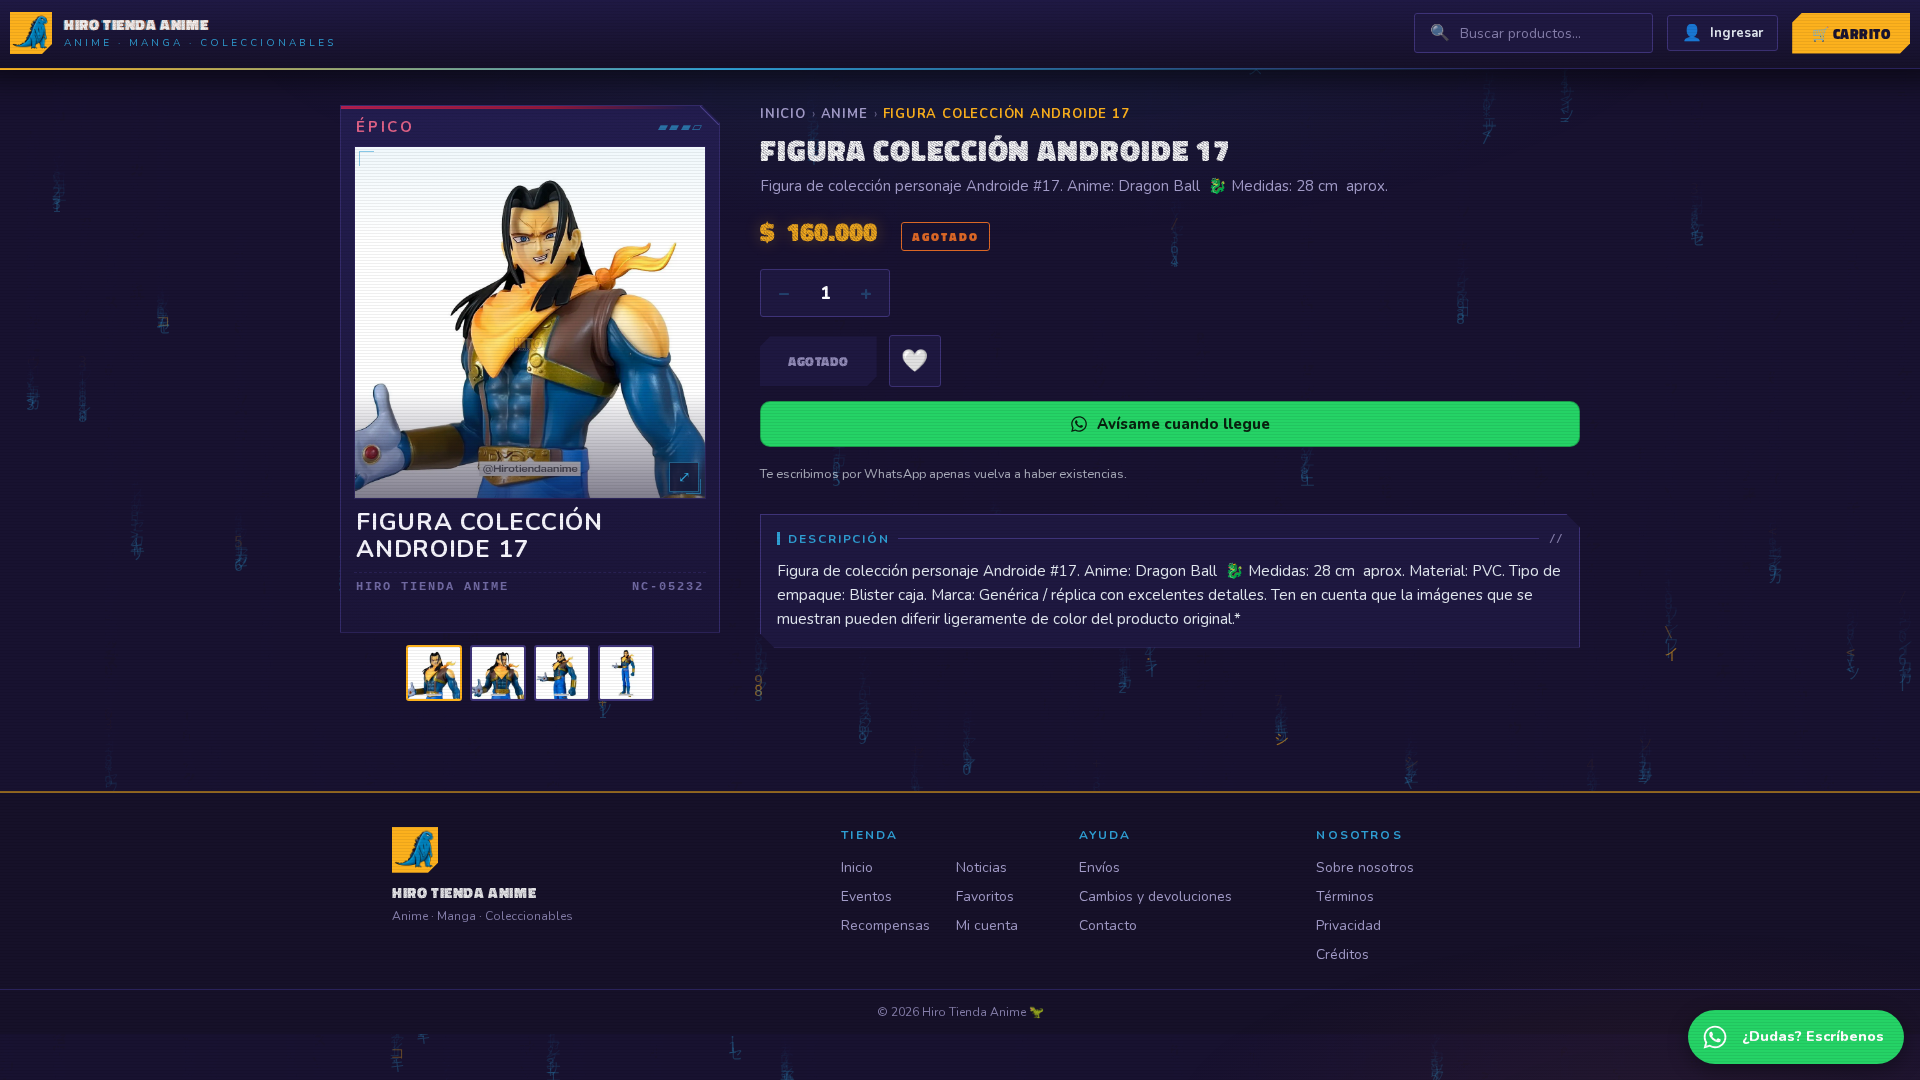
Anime (844, 114)
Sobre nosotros (1365, 867)
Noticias (981, 867)
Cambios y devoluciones (1155, 896)
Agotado (818, 361)
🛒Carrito (1851, 33)
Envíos (1099, 867)
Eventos (866, 896)
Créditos (1342, 954)
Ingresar (1722, 33)
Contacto (1108, 925)
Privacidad (1348, 925)
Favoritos (985, 896)
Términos (1345, 896)
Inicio (783, 114)
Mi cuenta (987, 925)
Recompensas (885, 925)
